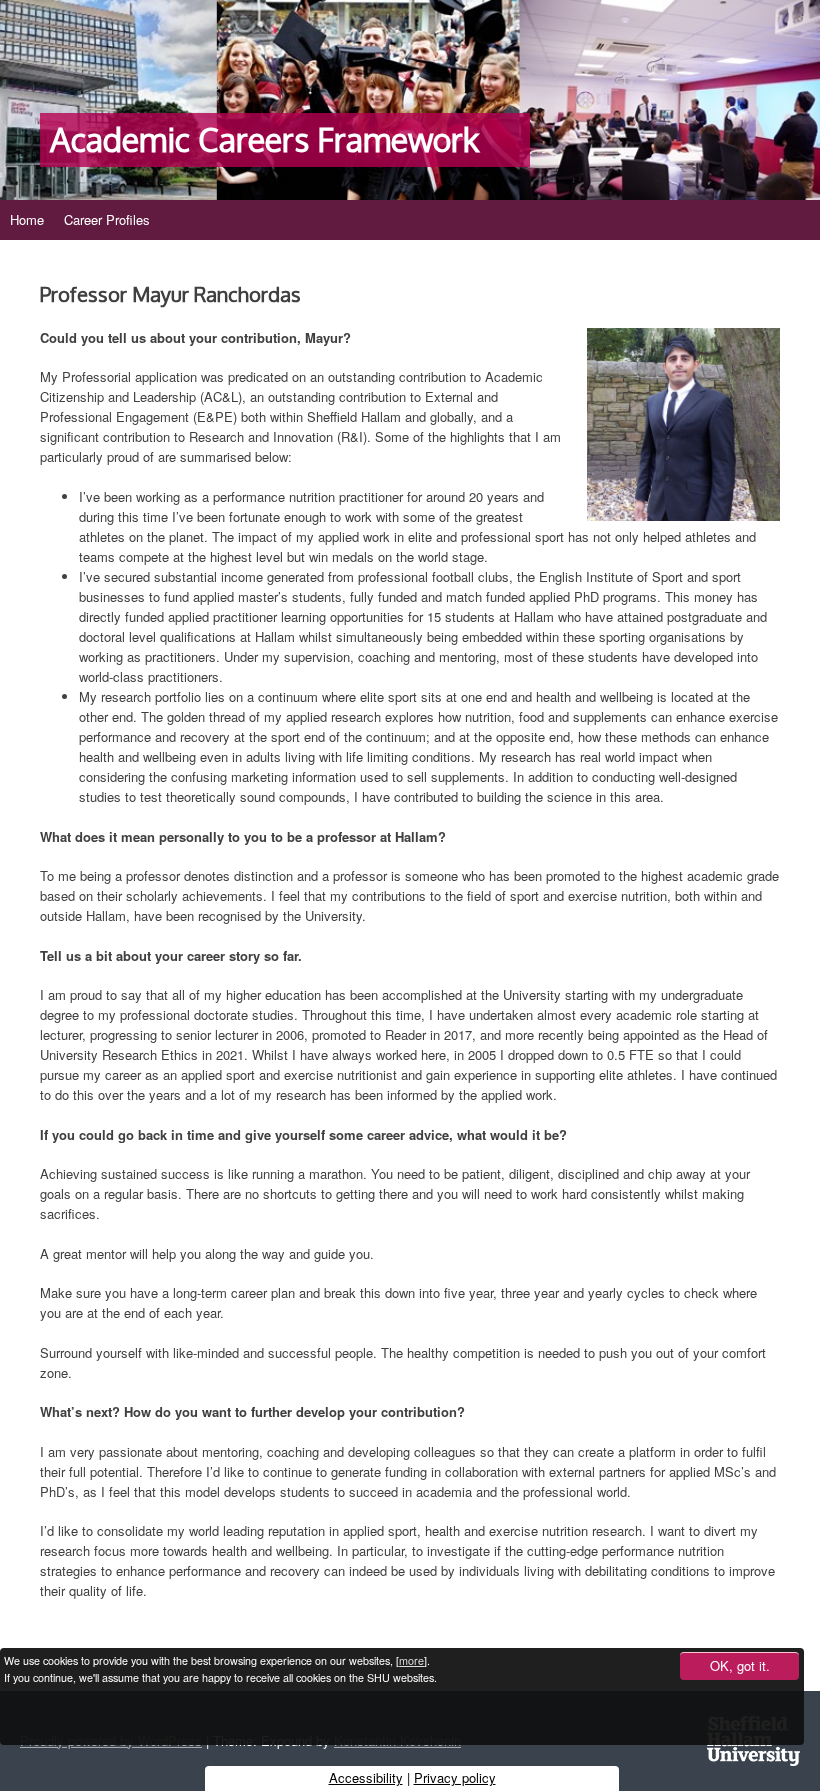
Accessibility (366, 1777)
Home (27, 219)
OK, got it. (740, 1665)
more (411, 1660)
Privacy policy (455, 1777)
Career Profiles (107, 219)
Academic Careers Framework (264, 140)
